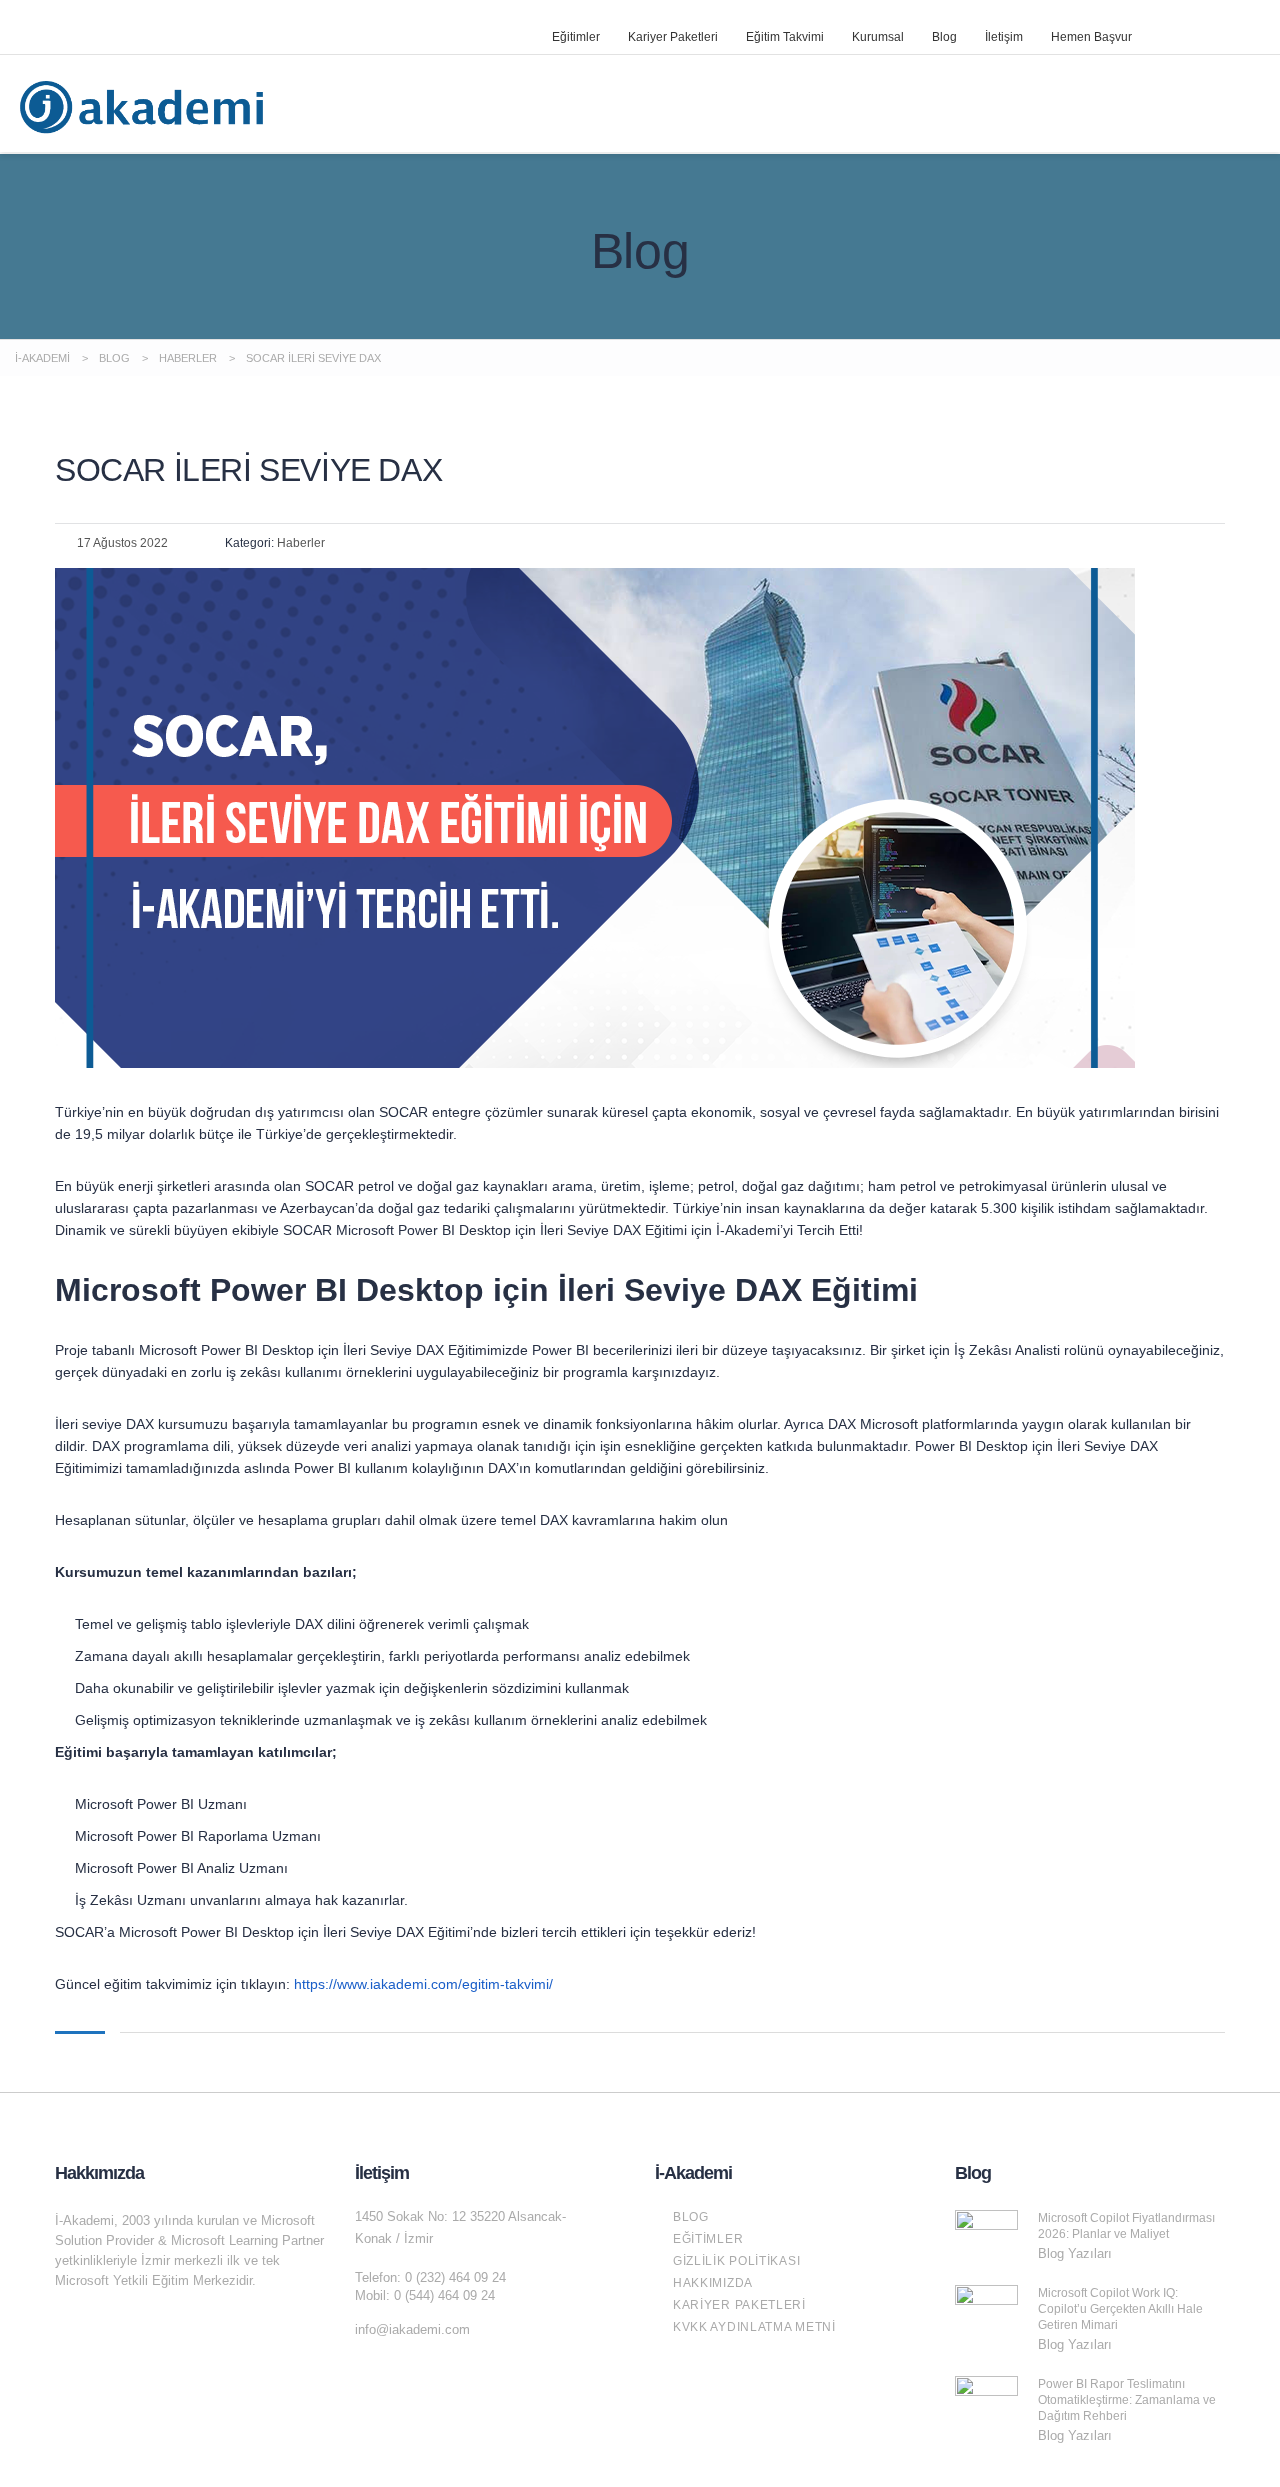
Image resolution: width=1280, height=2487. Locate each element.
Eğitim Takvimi (785, 37)
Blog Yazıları (1075, 2253)
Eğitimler (576, 37)
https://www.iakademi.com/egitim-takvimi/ (423, 1984)
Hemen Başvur (1091, 37)
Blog (944, 37)
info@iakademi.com (412, 2329)
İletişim (1004, 37)
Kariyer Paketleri (673, 37)
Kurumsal (878, 37)
